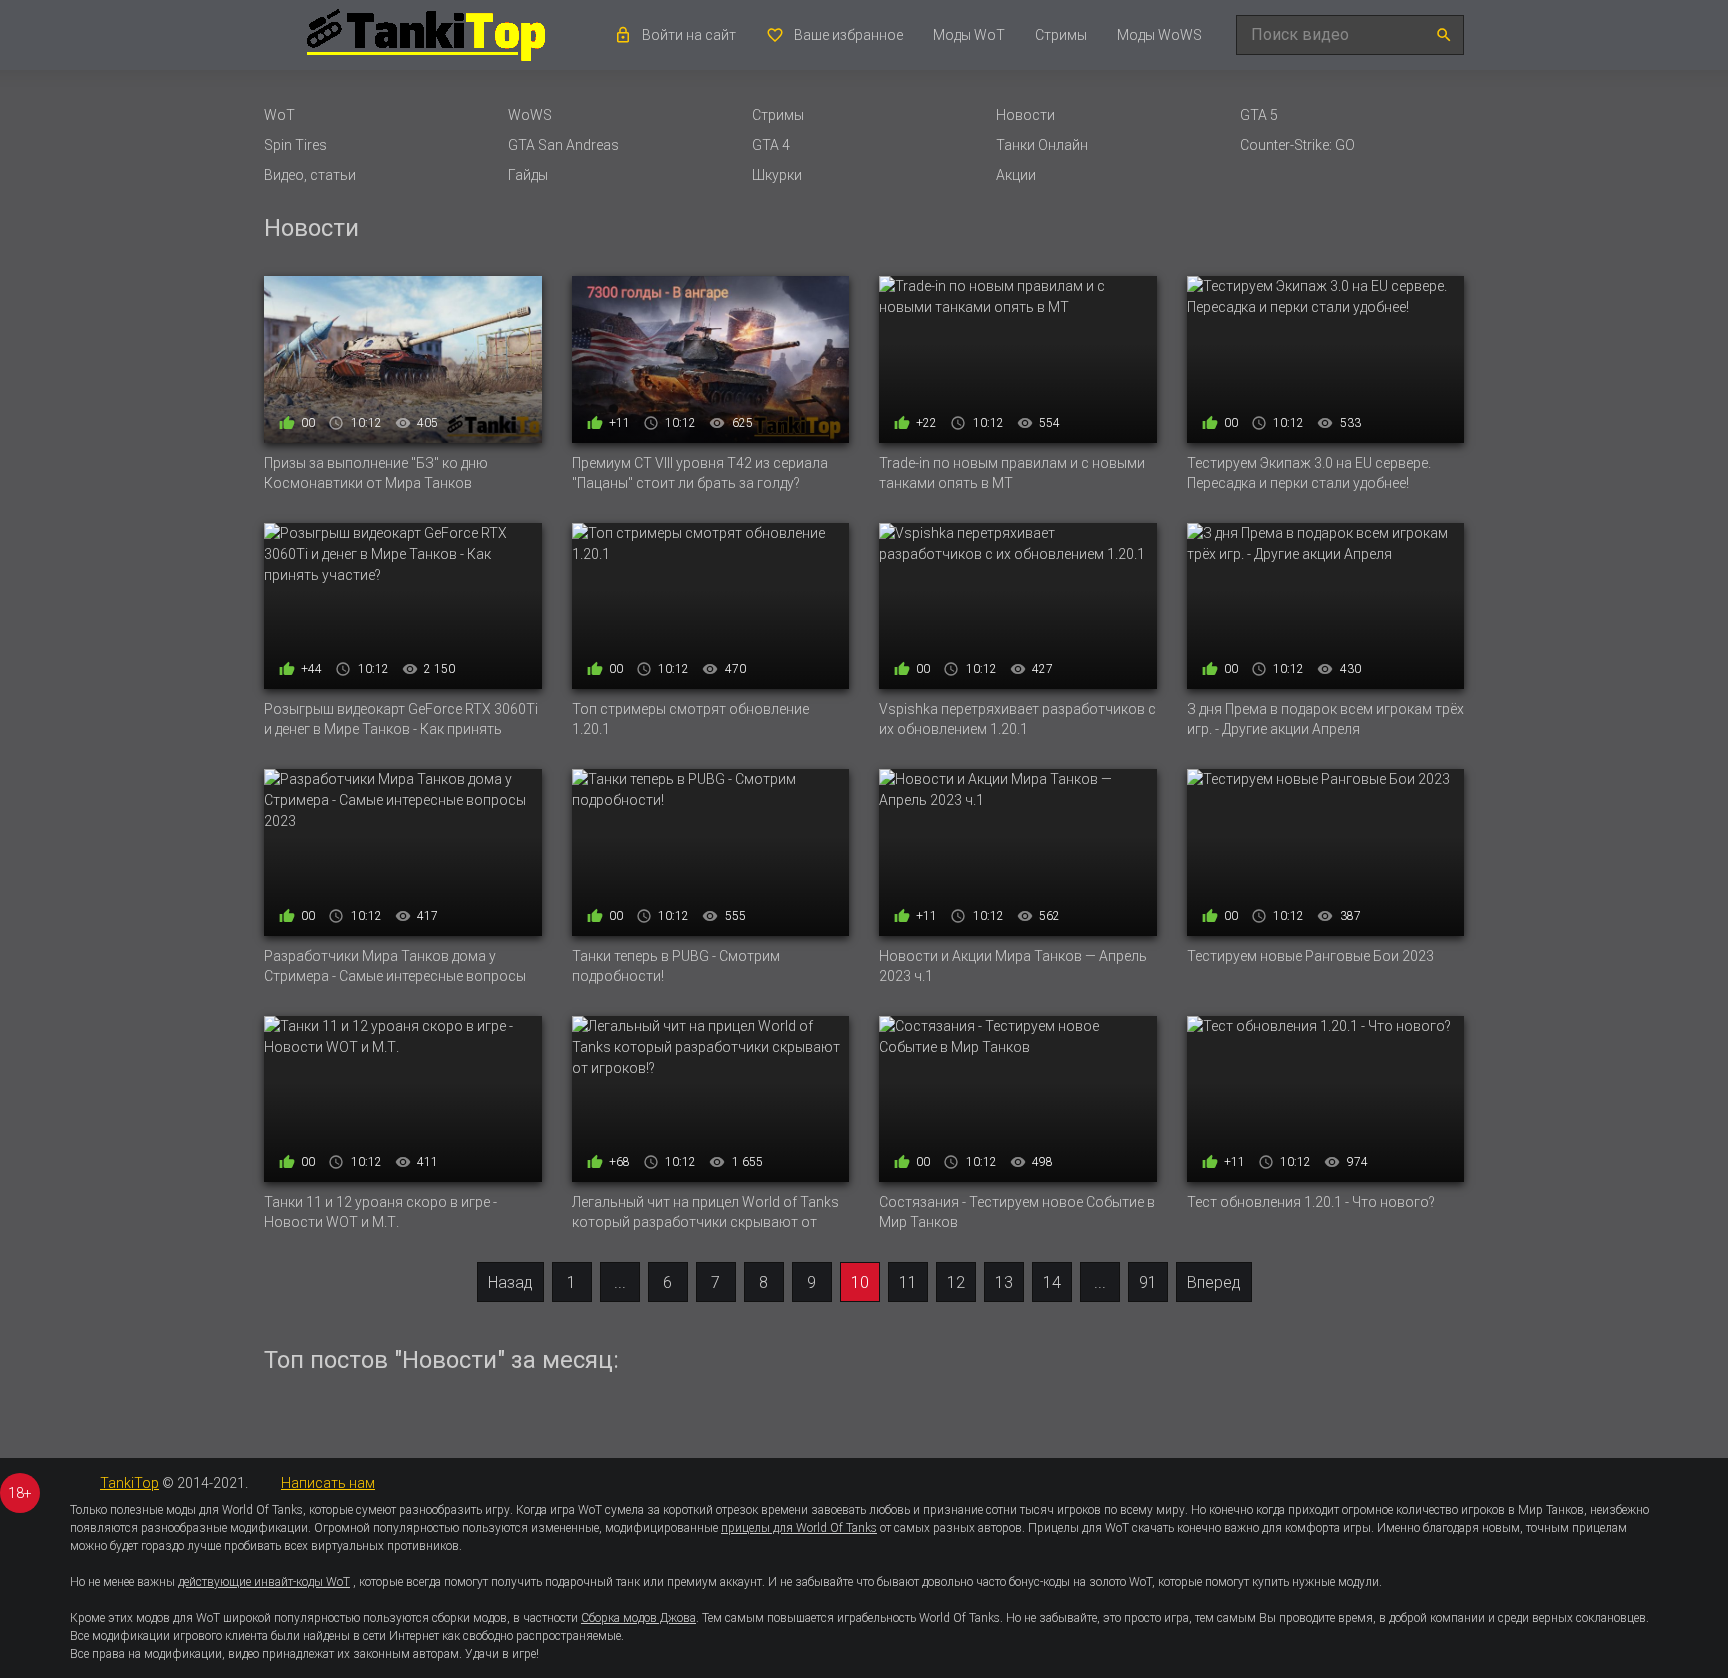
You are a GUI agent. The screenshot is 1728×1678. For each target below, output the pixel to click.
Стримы (1061, 35)
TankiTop (129, 1483)
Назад (510, 1282)
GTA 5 (1259, 115)
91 (1148, 1282)
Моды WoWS (1159, 35)
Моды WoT (969, 35)
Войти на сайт (689, 35)
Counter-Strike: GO (1297, 145)
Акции (1016, 175)
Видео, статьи (310, 175)
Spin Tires (295, 145)
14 (1052, 1282)
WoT (279, 115)
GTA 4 (771, 145)
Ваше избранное (848, 35)
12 (956, 1282)
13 (1004, 1282)
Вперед (1214, 1282)
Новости (1025, 115)
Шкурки (777, 175)
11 (908, 1282)
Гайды (528, 175)
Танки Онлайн (1042, 145)
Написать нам (328, 1483)
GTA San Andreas (563, 145)
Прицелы (1053, 1528)
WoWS (530, 115)
